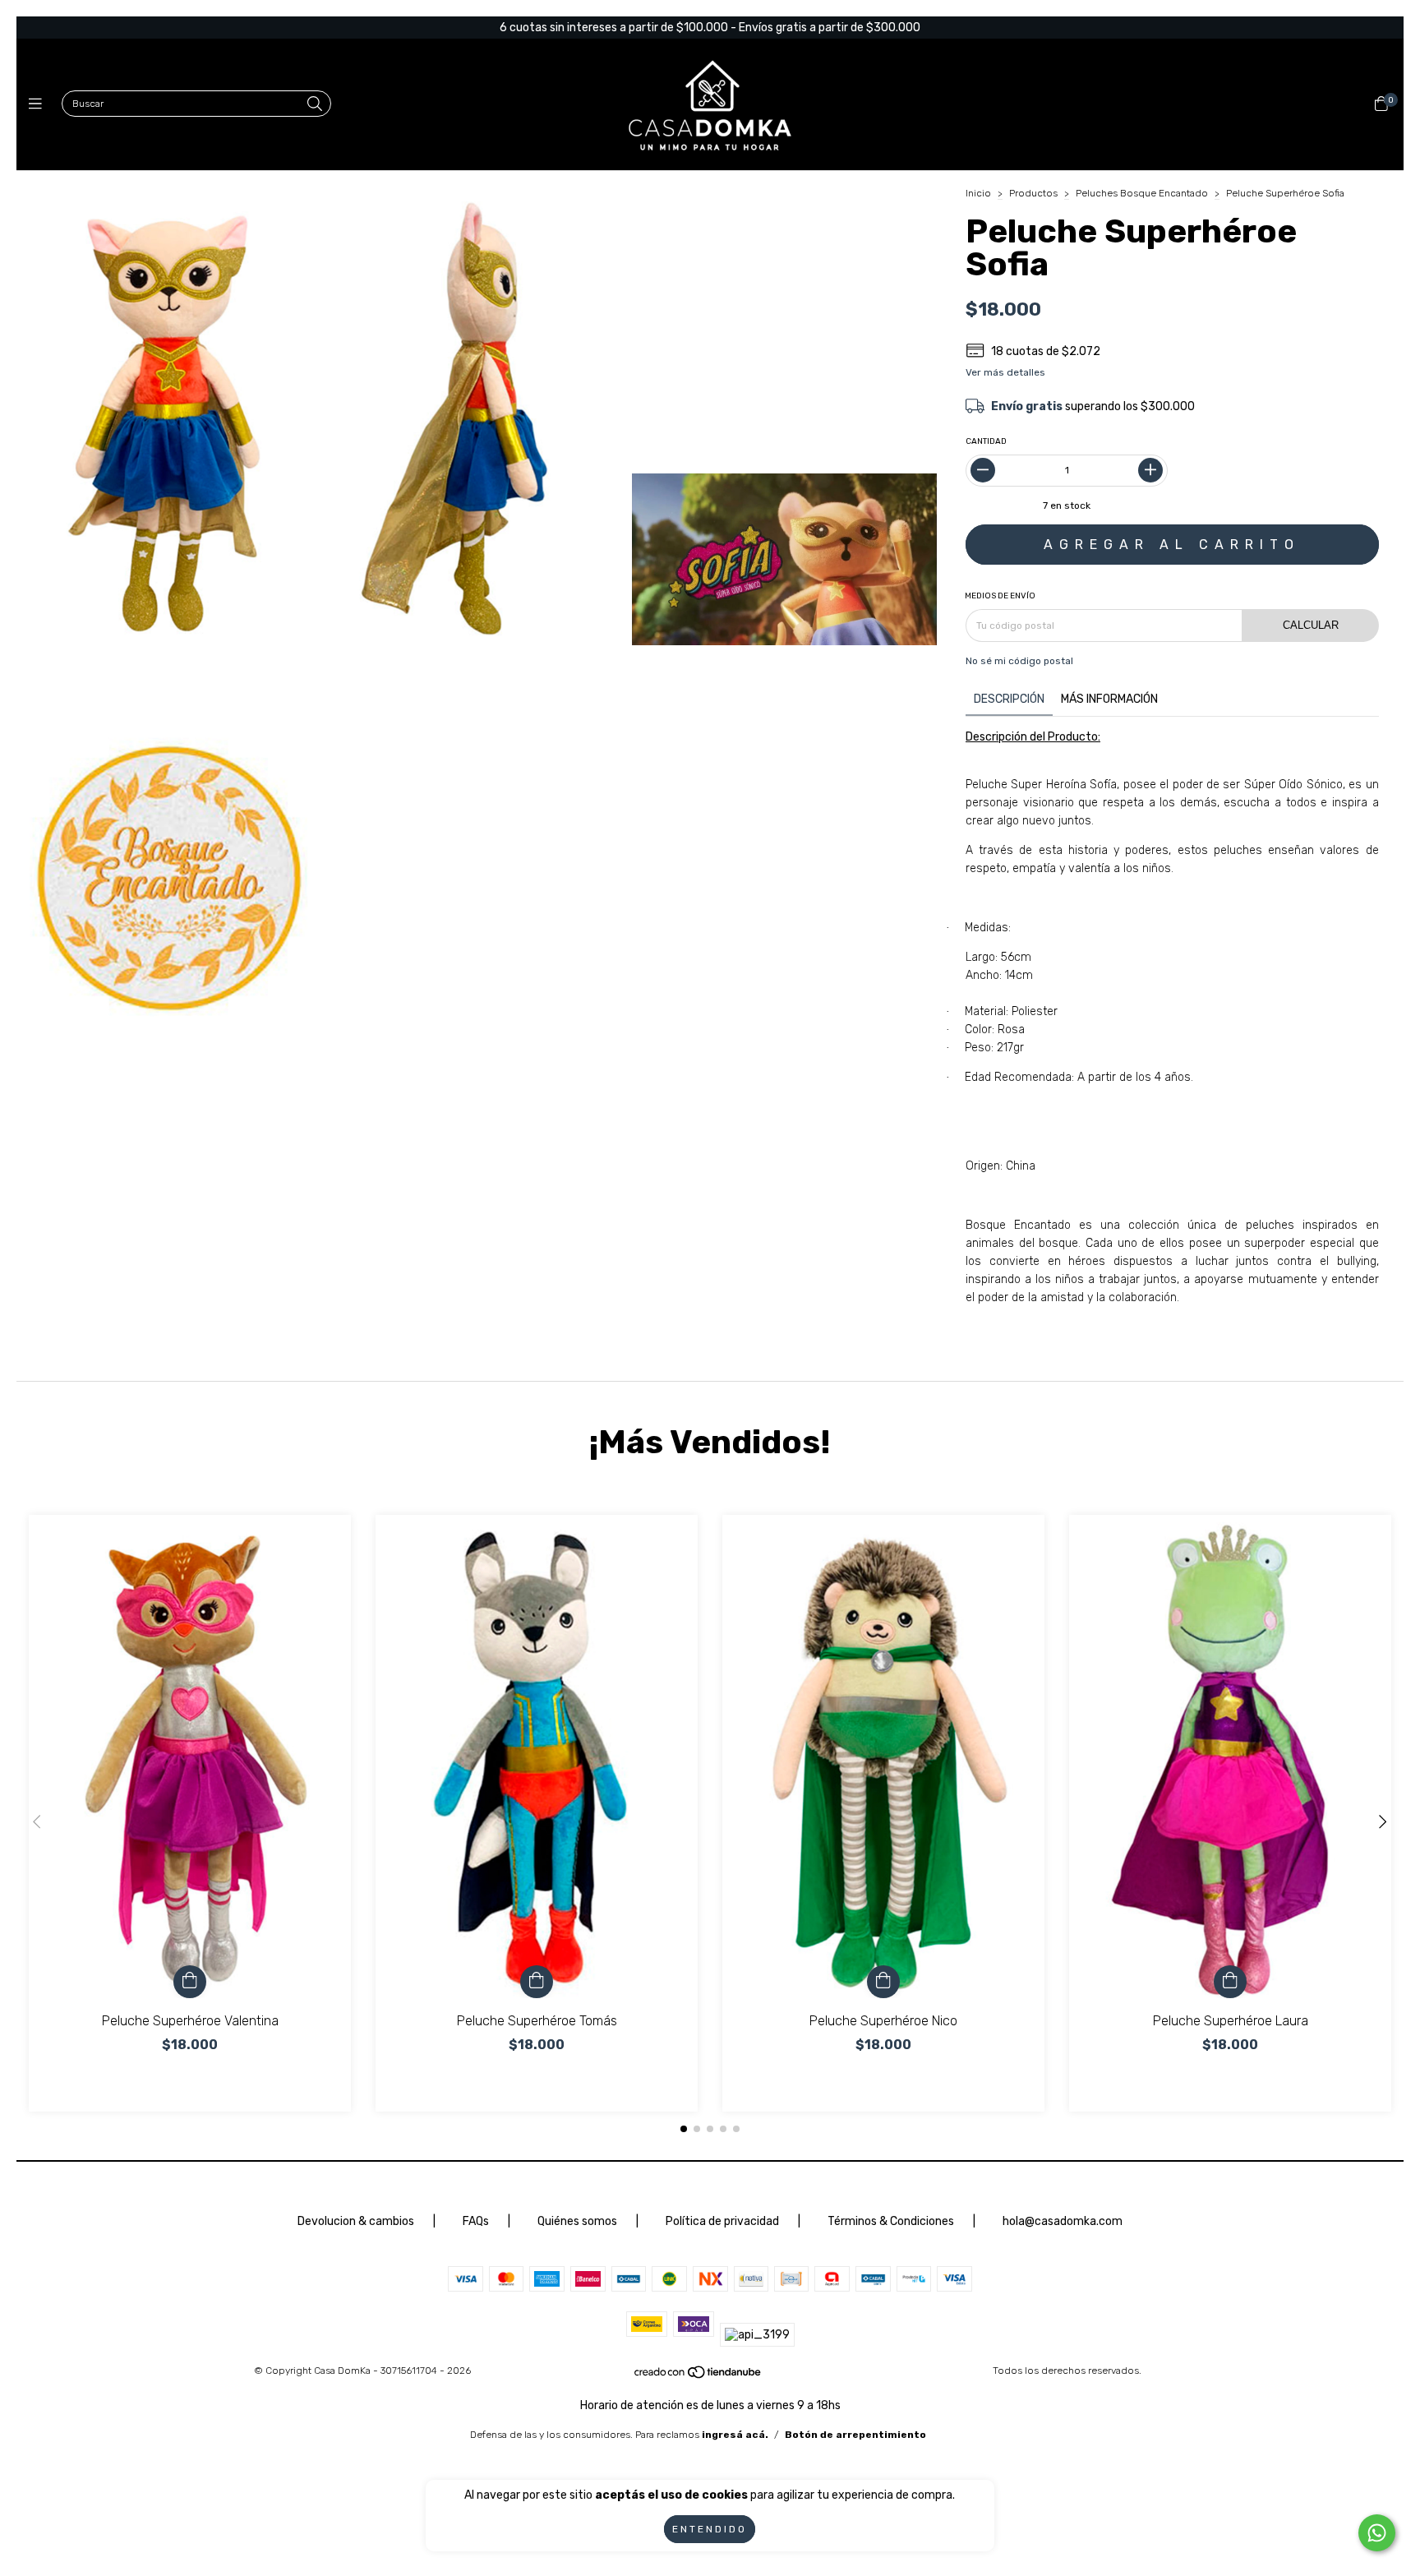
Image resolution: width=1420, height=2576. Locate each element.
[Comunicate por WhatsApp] (1377, 2533)
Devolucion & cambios (356, 2221)
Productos (1033, 193)
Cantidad (986, 441)
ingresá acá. (735, 2435)
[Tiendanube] (698, 2376)
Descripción (1009, 699)
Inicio (978, 193)
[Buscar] (315, 105)
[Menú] (39, 104)
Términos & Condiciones (891, 2221)
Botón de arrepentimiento (855, 2435)
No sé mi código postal (1019, 661)
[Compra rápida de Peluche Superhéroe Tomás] (537, 1982)
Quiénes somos (577, 2221)
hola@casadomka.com (1063, 2221)
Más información (1109, 699)
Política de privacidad (724, 2221)
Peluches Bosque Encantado (1142, 193)
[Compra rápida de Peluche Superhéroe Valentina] (190, 1982)
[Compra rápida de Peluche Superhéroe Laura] (1230, 1982)
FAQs (476, 2221)
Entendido (710, 2529)
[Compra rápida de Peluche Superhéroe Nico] (883, 1982)
